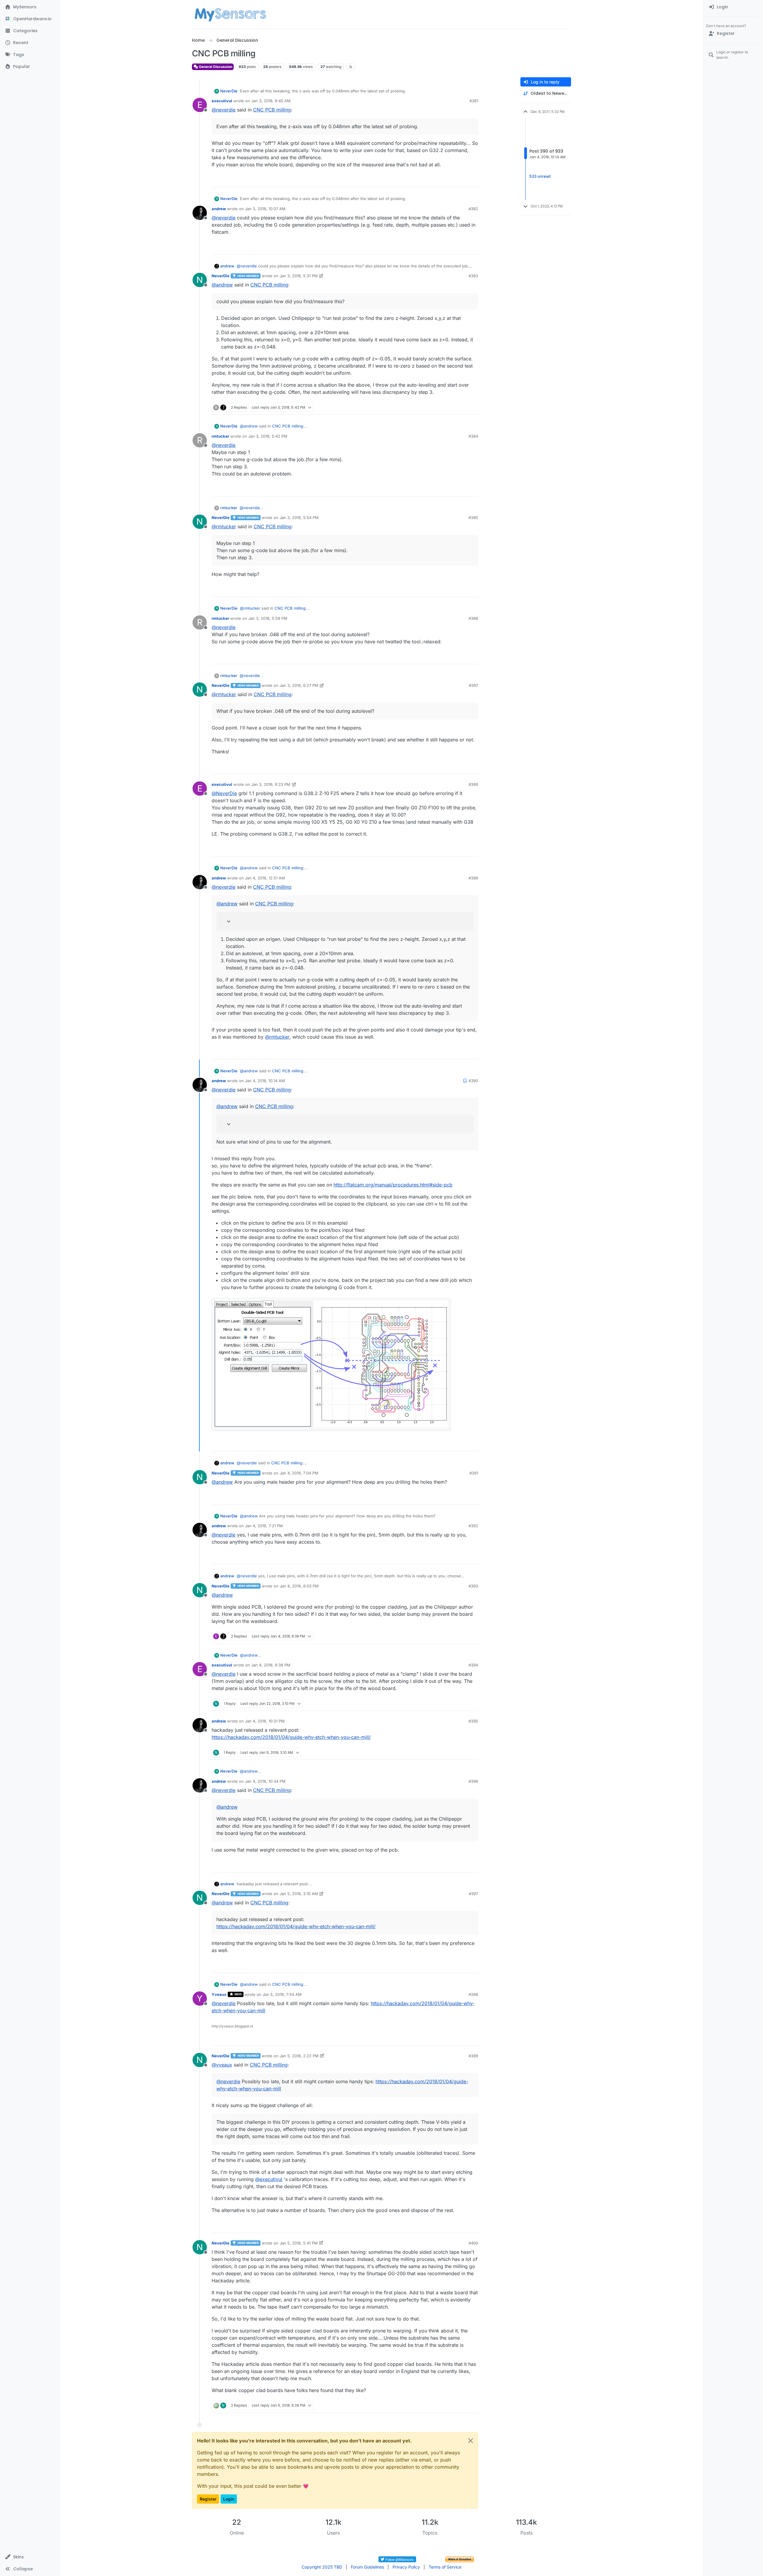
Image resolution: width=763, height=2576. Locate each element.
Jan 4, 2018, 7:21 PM (264, 1526)
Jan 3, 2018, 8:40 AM (271, 101)
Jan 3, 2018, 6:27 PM (299, 685)
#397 (473, 1894)
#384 (473, 436)
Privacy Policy (406, 2567)
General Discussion (215, 67)
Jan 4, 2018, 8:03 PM (299, 1586)
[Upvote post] (451, 180)
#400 (473, 2243)
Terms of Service (445, 2567)
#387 (473, 685)
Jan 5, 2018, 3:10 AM (299, 1894)
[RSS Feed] (351, 67)
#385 (473, 518)
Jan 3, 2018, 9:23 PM (271, 784)
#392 (473, 1526)
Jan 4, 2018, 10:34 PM (265, 1781)
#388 (473, 784)
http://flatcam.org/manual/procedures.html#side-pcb (393, 1185)
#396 (473, 1781)
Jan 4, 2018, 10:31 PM (265, 1721)
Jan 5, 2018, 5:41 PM (299, 2243)
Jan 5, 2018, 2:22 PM (299, 2056)
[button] (30, 2557)
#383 (473, 276)
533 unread (540, 176)
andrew (219, 209)
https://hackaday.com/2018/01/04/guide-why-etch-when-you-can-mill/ (291, 1737)
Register (208, 2499)
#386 (473, 618)
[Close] (471, 2441)
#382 (473, 209)
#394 (473, 1665)
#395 (473, 1721)
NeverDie (229, 91)
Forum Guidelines (367, 2567)
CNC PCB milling (272, 110)
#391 (474, 1473)
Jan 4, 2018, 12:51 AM (265, 878)
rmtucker (220, 436)
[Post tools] (473, 180)
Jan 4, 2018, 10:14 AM (265, 1081)
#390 (473, 1081)
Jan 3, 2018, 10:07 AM (265, 209)
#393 (473, 1586)
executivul (222, 101)
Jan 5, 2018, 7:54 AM (282, 1994)
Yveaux (219, 1994)
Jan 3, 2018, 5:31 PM (299, 276)
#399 (473, 2056)
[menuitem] (733, 7)
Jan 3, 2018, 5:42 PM (268, 436)
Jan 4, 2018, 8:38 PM (271, 1665)
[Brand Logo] (230, 14)
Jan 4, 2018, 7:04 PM (299, 1473)
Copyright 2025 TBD (322, 2567)
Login (229, 2499)
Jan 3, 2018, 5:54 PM (299, 518)
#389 (473, 878)
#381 (474, 101)
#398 (473, 1994)
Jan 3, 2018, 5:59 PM (268, 618)
